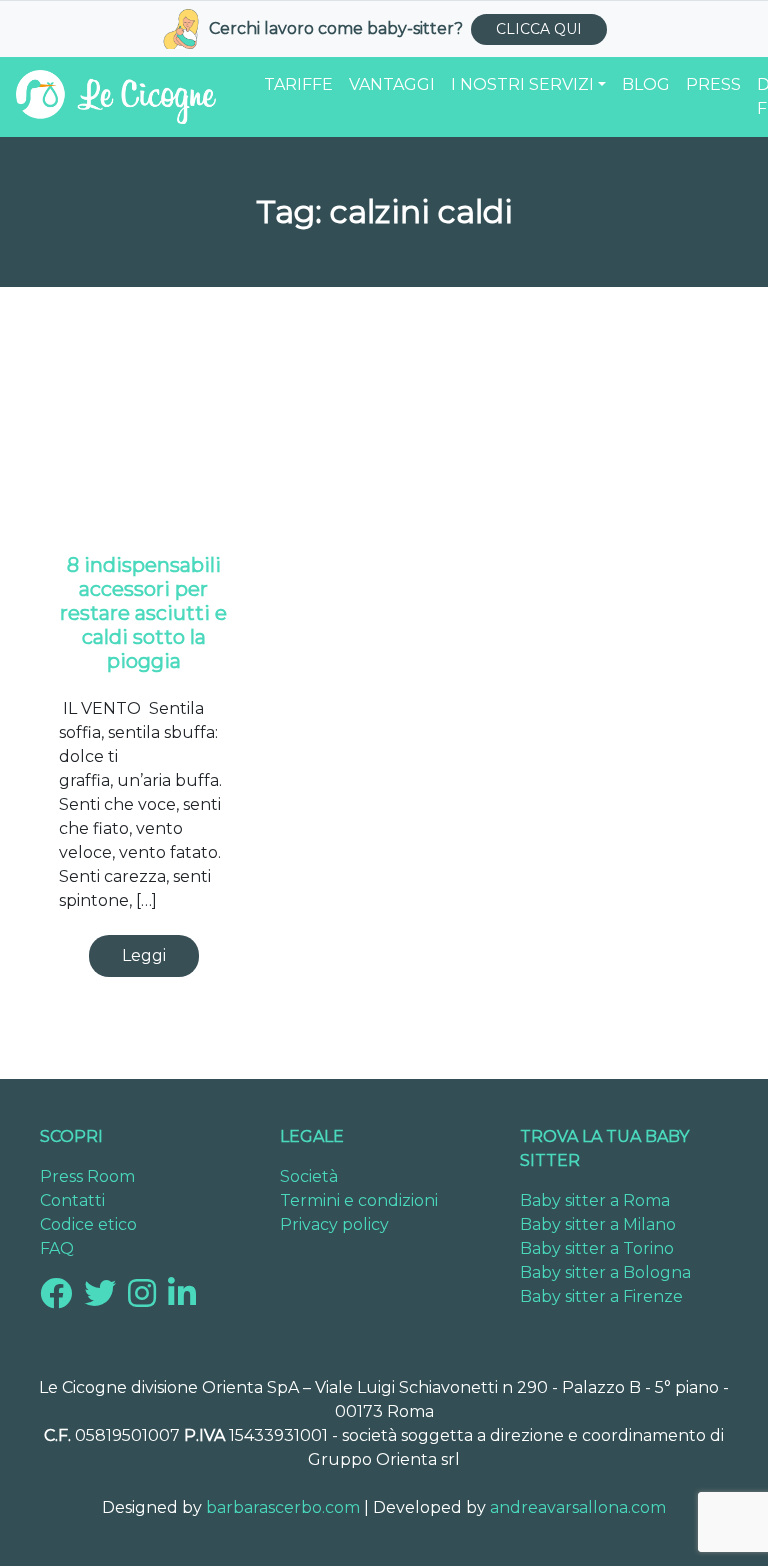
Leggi (144, 955)
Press (713, 84)
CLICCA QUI (539, 29)
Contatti (72, 1200)
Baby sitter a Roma (595, 1200)
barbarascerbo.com (283, 1507)
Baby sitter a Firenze (601, 1296)
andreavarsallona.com (578, 1507)
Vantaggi (392, 84)
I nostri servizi (522, 84)
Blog (646, 84)
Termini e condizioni (359, 1200)
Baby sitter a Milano (598, 1224)
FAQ (57, 1248)
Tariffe (298, 84)
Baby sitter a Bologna (605, 1272)
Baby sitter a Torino (597, 1248)
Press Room (87, 1176)
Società (309, 1176)
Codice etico (88, 1224)
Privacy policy (334, 1224)
